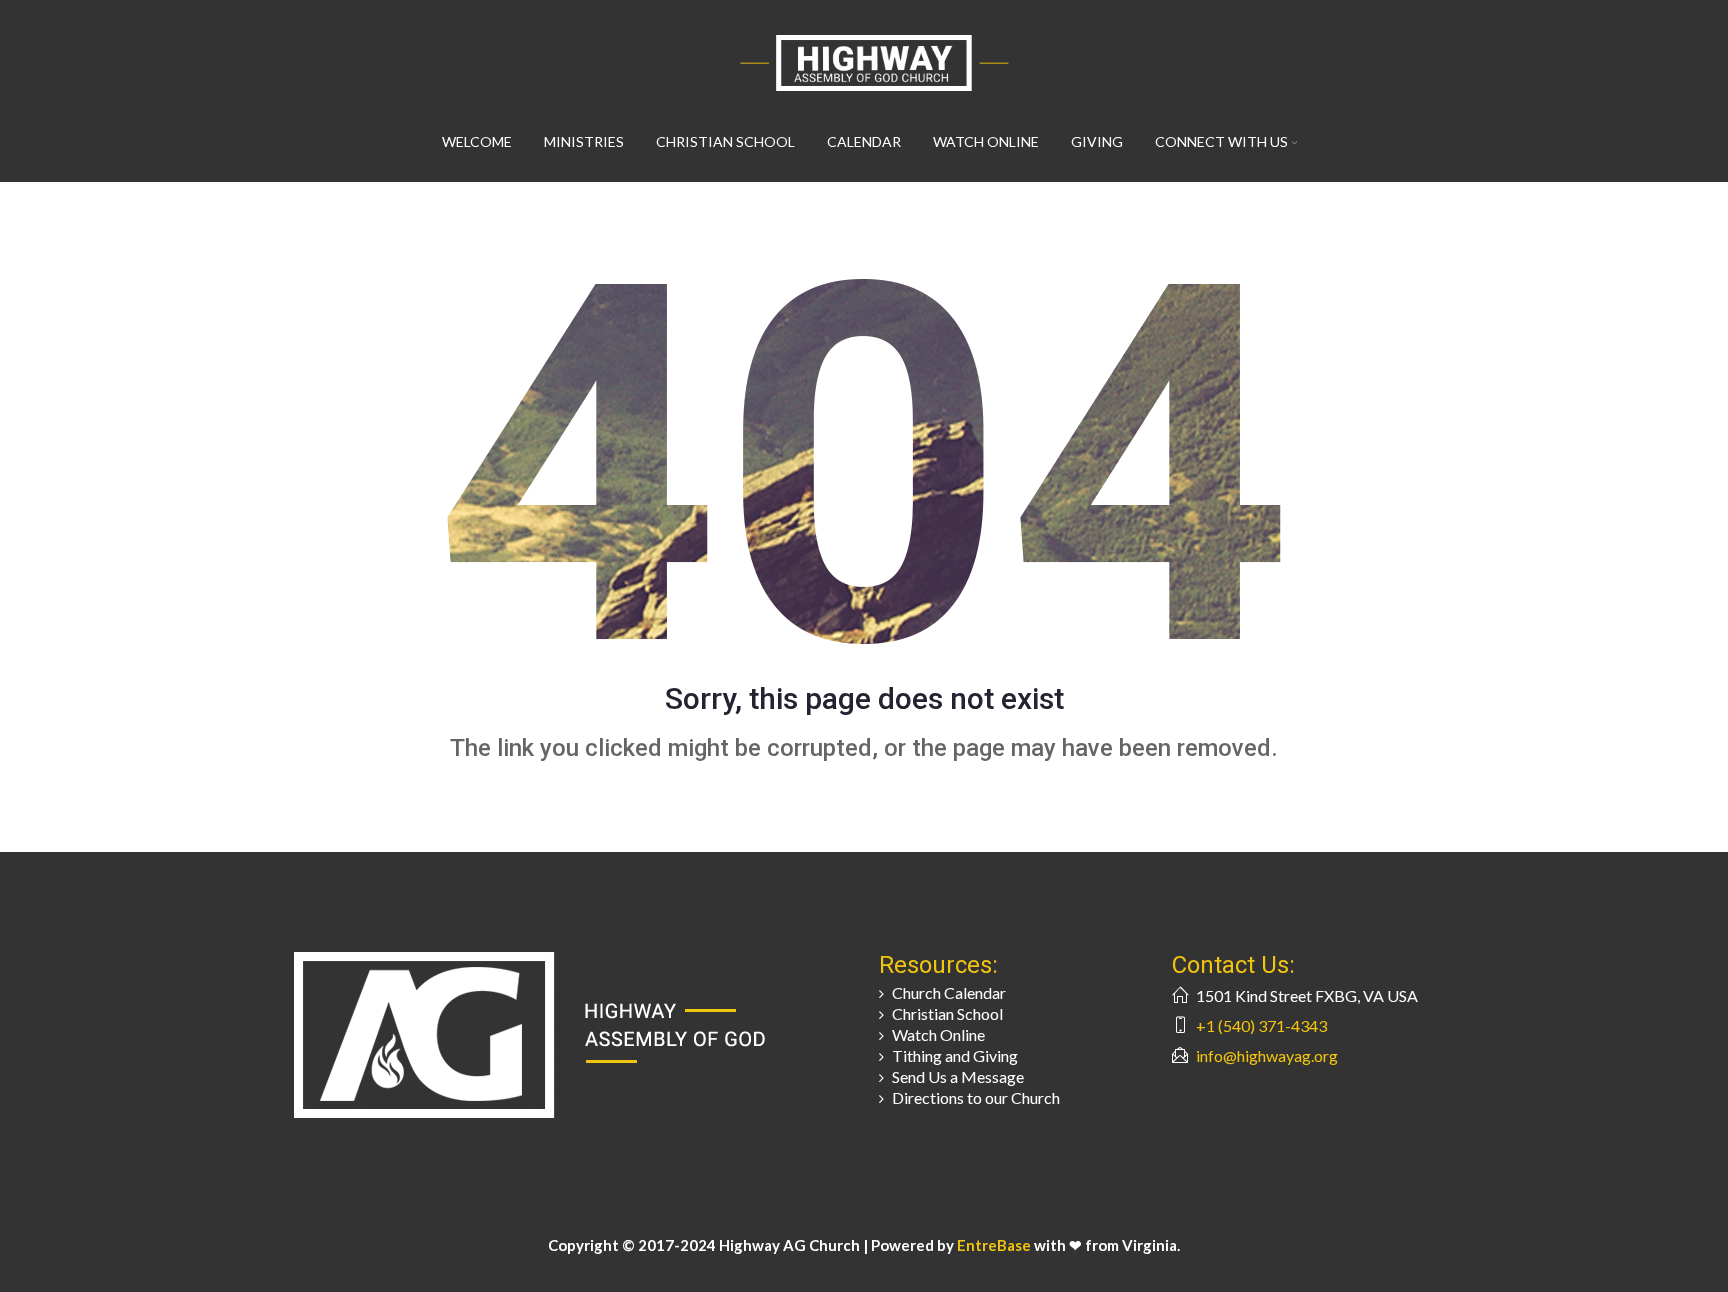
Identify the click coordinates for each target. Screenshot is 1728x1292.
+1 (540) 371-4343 (1261, 1025)
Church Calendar (949, 992)
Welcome (477, 141)
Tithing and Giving (955, 1055)
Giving (1097, 141)
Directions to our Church (976, 1097)
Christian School (725, 141)
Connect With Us (1221, 141)
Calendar (864, 141)
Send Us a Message (958, 1076)
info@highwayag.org (1267, 1055)
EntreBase (995, 1245)
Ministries (584, 141)
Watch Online (986, 141)
